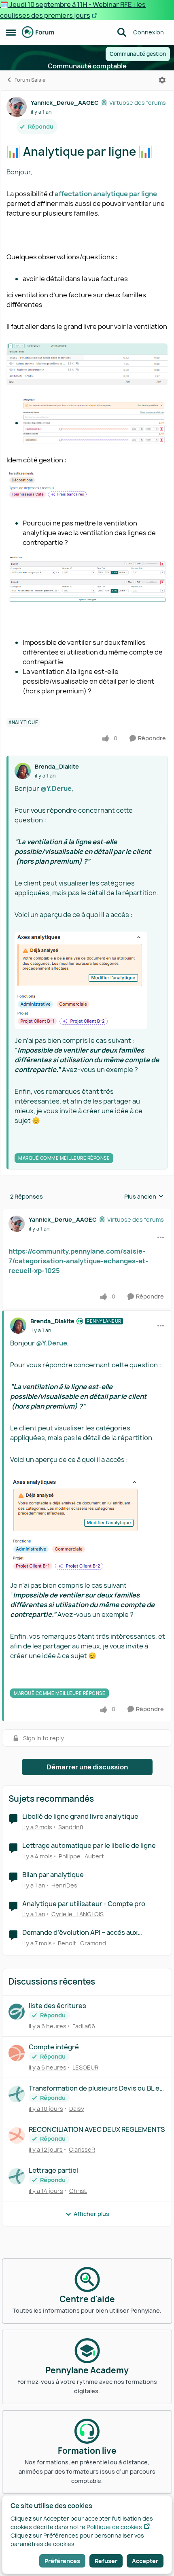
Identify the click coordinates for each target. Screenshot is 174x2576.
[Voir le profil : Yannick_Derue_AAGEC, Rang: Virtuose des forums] (17, 107)
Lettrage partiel (53, 2170)
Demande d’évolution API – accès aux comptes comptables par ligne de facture (87, 1933)
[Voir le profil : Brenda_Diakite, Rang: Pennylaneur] (18, 1326)
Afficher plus (91, 2214)
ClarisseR (82, 2149)
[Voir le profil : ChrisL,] (17, 2176)
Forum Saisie (30, 80)
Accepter (145, 2561)
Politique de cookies (114, 2527)
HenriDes (64, 1885)
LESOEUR (85, 2067)
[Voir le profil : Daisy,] (17, 2094)
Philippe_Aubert (81, 1856)
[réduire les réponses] (87, 1213)
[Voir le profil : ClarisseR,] (17, 2135)
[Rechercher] (122, 32)
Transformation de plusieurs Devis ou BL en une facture (96, 2088)
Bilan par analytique (53, 1875)
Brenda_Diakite (57, 766)
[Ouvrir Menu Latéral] (11, 32)
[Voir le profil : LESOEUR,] (17, 2053)
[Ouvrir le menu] (162, 80)
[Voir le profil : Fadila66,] (17, 2012)
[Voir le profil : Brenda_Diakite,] (23, 771)
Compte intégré (54, 2047)
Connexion (149, 32)
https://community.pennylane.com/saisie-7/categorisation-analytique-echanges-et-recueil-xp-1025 (78, 1261)
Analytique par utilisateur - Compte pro (84, 1904)
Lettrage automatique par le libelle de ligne (89, 1846)
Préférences (62, 2561)
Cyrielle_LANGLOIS (77, 1914)
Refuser (106, 2561)
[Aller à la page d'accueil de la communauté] (38, 32)
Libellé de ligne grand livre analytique (80, 1817)
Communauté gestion (138, 54)
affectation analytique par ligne (106, 194)
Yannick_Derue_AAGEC (65, 103)
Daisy (77, 2109)
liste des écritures (57, 2006)
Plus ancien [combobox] (144, 1197)
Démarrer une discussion (87, 1767)
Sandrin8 (71, 1827)
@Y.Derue (56, 788)
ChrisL (78, 2191)
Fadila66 (84, 2026)
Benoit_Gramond (82, 1943)
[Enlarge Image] (88, 980)
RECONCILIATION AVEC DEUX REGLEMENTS (97, 2130)
